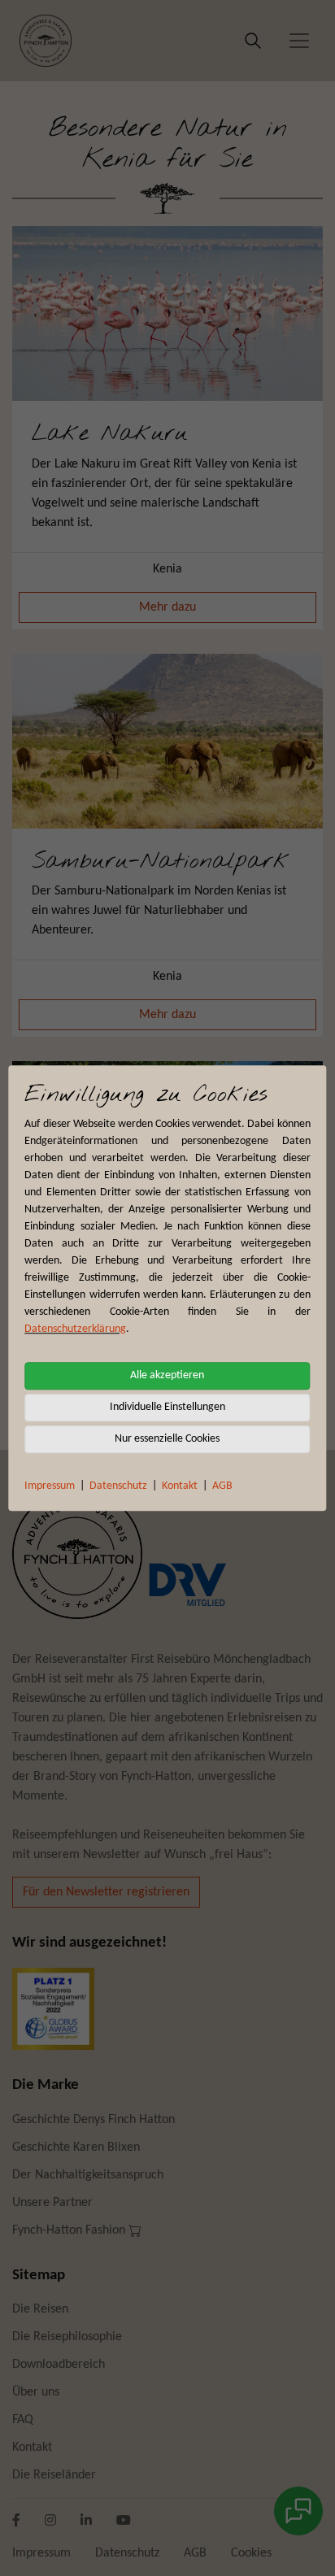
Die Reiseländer (54, 2475)
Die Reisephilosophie (67, 2337)
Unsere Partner (52, 2203)
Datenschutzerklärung (75, 1329)
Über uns (36, 2392)
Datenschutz (118, 1486)
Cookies (251, 2553)
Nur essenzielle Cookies (167, 1439)
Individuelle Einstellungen (167, 1407)
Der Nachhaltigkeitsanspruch (88, 2175)
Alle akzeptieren (167, 1375)
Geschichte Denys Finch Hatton (94, 2120)
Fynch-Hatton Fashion (70, 2230)
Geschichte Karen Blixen (76, 2147)
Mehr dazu (167, 607)
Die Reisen (40, 2309)
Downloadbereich (59, 2365)
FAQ (23, 2420)
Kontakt (180, 1486)
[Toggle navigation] (299, 41)
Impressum (50, 1486)
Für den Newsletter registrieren (106, 1892)
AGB (222, 1486)
